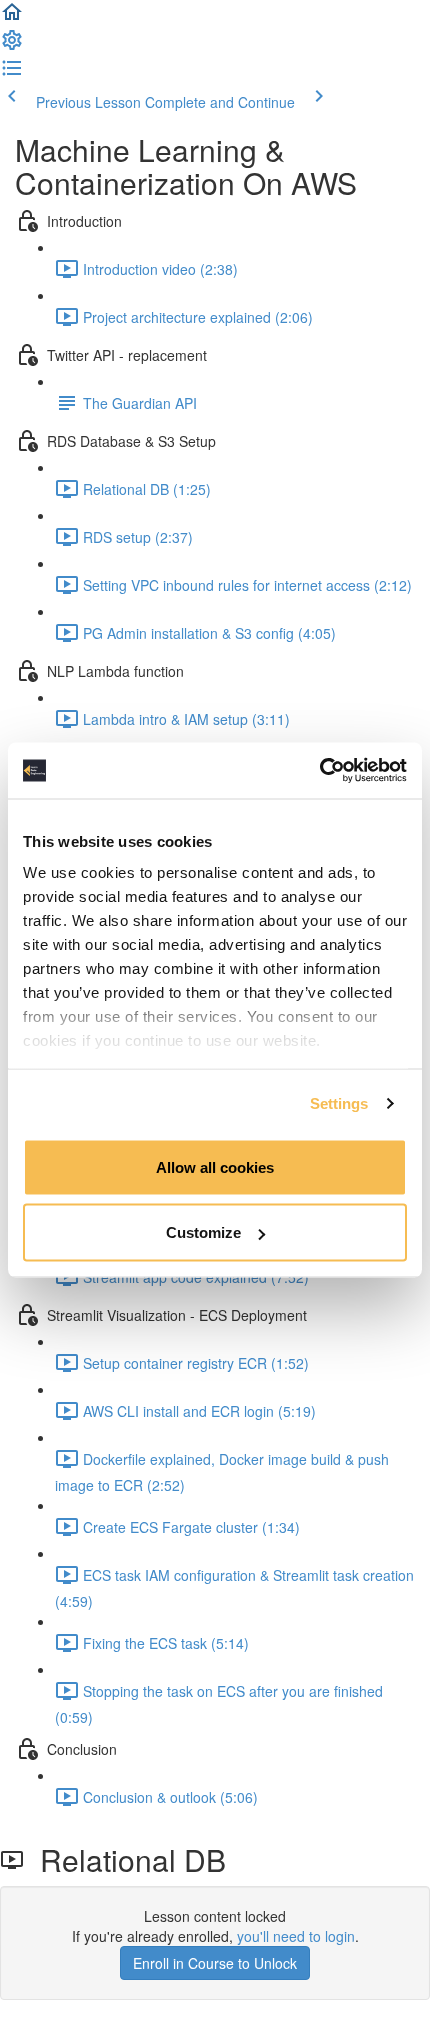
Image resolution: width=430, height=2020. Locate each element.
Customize (203, 1232)
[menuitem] (12, 46)
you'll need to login (296, 1936)
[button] (12, 18)
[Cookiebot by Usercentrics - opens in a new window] (319, 771)
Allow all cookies (215, 1166)
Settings (339, 1103)
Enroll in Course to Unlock (215, 1963)
